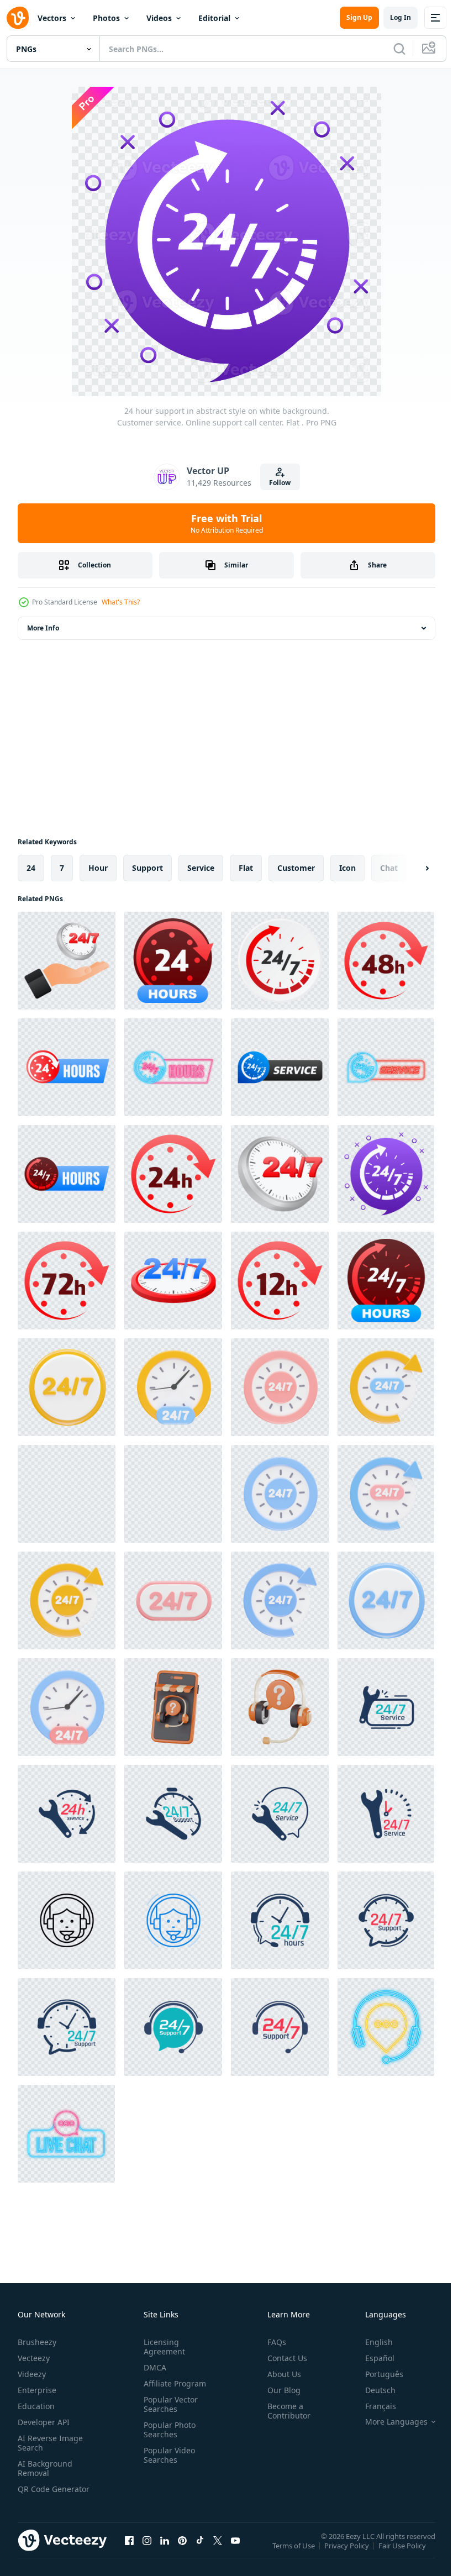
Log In (401, 17)
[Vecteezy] (18, 18)
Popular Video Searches (167, 2455)
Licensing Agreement (162, 2347)
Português (376, 2374)
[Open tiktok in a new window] (200, 2551)
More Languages (388, 2422)
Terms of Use (295, 2553)
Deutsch (372, 2390)
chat (389, 868)
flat (246, 868)
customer (296, 868)
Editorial (214, 18)
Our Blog (280, 2390)
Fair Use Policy (403, 2553)
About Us (280, 2374)
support (148, 868)
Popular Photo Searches (167, 2430)
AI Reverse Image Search (50, 2443)
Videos (159, 18)
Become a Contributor (285, 2411)
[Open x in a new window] (218, 2551)
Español (372, 2358)
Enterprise (37, 2390)
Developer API (44, 2422)
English (371, 2342)
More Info (43, 628)
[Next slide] (409, 868)
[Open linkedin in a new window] (165, 2551)
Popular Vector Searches (168, 2404)
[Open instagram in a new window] (147, 2551)
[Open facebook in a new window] (129, 2551)
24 (31, 868)
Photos (106, 18)
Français (372, 2406)
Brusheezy (37, 2342)
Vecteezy (34, 2358)
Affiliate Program (173, 2383)
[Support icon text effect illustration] (67, 1387)
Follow (280, 483)
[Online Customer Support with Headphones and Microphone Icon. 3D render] (173, 1707)
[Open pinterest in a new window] (182, 2551)
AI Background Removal (45, 2468)
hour (98, 868)
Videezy (32, 2374)
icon (347, 868)
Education (36, 2406)
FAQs (272, 2342)
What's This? (121, 602)
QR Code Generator (36, 2494)
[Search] (399, 49)
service (201, 868)
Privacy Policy (348, 2553)
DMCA (153, 2367)
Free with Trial (227, 523)
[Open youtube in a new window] (235, 2551)
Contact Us (283, 2358)
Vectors (52, 18)
